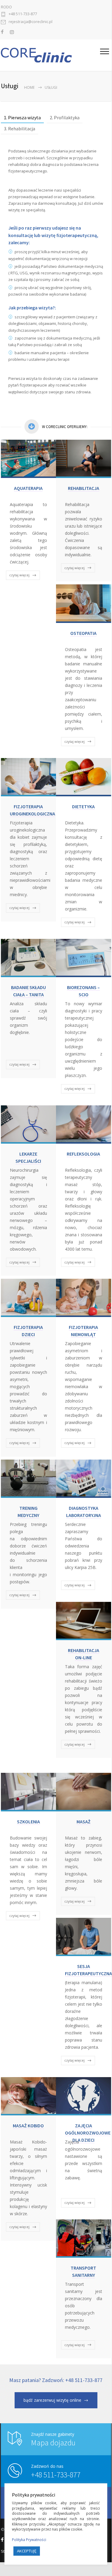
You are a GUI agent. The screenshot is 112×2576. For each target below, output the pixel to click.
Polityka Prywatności (29, 2540)
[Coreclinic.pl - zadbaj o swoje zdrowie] (50, 55)
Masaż (84, 1822)
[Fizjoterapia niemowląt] (84, 1298)
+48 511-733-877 (23, 14)
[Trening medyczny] (28, 1479)
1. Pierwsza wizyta (22, 117)
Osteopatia (83, 633)
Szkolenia (28, 1822)
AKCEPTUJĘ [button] (27, 2551)
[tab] (22, 118)
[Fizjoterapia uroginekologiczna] (28, 777)
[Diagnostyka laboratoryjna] (84, 1479)
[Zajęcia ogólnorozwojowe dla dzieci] (84, 2096)
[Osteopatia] (84, 603)
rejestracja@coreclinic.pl (31, 22)
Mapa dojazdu (53, 2443)
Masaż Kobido (28, 2126)
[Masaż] (84, 1792)
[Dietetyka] (84, 777)
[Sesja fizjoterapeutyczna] (84, 1937)
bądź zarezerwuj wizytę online (52, 2400)
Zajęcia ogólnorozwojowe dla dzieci (88, 2133)
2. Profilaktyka (65, 117)
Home (29, 87)
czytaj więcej (19, 575)
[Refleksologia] (84, 1124)
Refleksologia (83, 1154)
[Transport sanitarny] (84, 2239)
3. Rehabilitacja (20, 129)
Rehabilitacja (84, 488)
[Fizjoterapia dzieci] (28, 1298)
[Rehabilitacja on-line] (84, 1621)
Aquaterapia (28, 488)
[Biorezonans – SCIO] (84, 958)
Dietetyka (83, 806)
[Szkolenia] (28, 1792)
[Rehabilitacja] (84, 459)
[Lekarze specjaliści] (28, 1124)
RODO (6, 7)
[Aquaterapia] (28, 459)
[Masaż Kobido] (28, 2096)
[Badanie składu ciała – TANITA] (28, 958)
